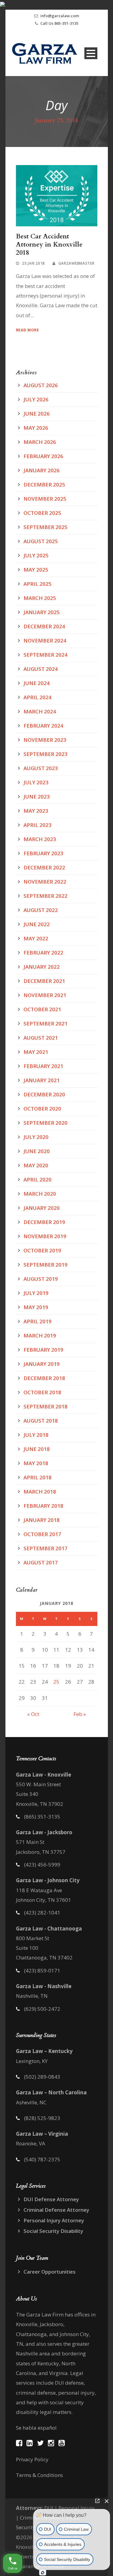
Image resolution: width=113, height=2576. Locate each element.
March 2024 (40, 711)
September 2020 (46, 1123)
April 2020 (38, 1180)
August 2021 (41, 1038)
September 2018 (46, 1406)
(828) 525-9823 (42, 2118)
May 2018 (36, 1463)
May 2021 (36, 1052)
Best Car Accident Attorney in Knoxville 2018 (49, 245)
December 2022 (44, 867)
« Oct (33, 1714)
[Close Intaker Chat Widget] (107, 2501)
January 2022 (42, 967)
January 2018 (42, 1520)
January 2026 (42, 470)
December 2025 (44, 485)
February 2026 (43, 456)
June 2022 (37, 924)
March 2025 (40, 598)
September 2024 (46, 655)
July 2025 (36, 555)
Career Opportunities (50, 2272)
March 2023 (40, 839)
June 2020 (37, 1151)
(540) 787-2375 (42, 2159)
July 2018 (36, 1435)
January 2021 (42, 1080)
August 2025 (41, 541)
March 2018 (40, 1492)
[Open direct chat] (97, 2501)
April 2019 (38, 1321)
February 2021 (43, 1066)
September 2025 (46, 527)
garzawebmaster (77, 263)
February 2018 (43, 1506)
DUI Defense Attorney (51, 2199)
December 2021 (44, 981)
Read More (28, 330)
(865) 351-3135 (42, 1817)
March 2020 (40, 1194)
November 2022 (45, 882)
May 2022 (36, 938)
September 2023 (46, 754)
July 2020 (36, 1137)
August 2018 (41, 1421)
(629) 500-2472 (42, 2009)
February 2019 (43, 1350)
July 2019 (36, 1293)
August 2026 (41, 385)
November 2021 (45, 995)
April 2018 (38, 1477)
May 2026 (36, 428)
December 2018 (44, 1378)
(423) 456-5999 (42, 1865)
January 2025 (42, 612)
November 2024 (45, 641)
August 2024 (41, 669)
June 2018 (37, 1449)
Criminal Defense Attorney (56, 2210)
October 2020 (42, 1109)
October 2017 (42, 1534)
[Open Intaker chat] (43, 2573)
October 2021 (42, 1009)
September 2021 (46, 1023)
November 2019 (45, 1236)
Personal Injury (77, 2508)
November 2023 (45, 740)
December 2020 (44, 1094)
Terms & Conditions (39, 2475)
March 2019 (40, 1336)
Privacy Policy (32, 2459)
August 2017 (41, 1562)
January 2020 (42, 1208)
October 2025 (42, 513)
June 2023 (37, 797)
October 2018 (42, 1392)
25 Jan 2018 (33, 263)
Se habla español (36, 2428)
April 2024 (38, 697)
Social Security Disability (53, 2231)
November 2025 (45, 499)
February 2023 (43, 853)
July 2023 (36, 782)
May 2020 (36, 1165)
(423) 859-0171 (42, 1970)
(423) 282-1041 (42, 1913)
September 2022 (46, 896)
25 (56, 1682)
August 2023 (41, 768)
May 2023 (36, 811)
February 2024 (43, 726)
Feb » (80, 1714)
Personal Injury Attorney (54, 2220)
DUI (49, 2508)
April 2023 (38, 825)
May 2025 (36, 570)
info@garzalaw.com (60, 16)
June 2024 (37, 683)
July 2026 (36, 399)
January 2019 (42, 1364)
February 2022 (43, 953)
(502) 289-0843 (42, 2077)
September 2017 (46, 1548)
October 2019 (42, 1250)
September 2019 (46, 1265)
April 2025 (38, 584)
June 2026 (37, 414)
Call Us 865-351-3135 (59, 23)
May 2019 (36, 1307)
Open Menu (91, 53)
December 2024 (44, 626)
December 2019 (44, 1222)
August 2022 (41, 910)
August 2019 (41, 1279)
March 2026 (40, 442)
